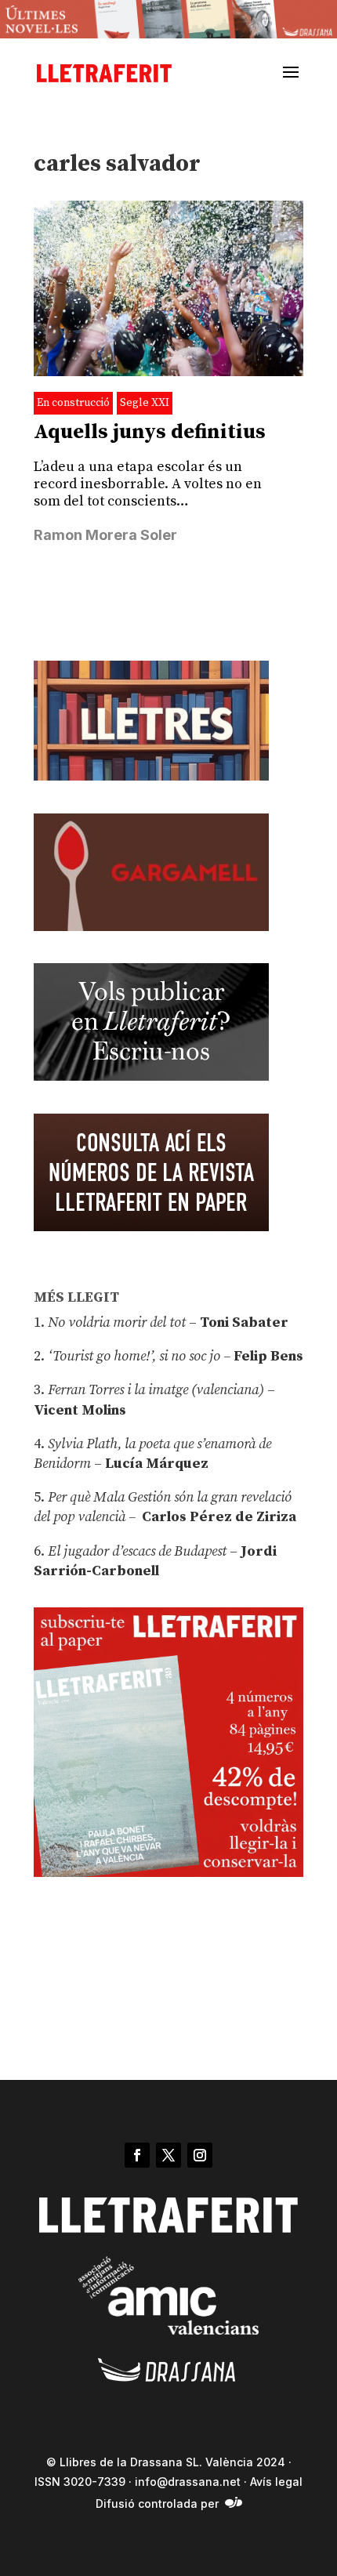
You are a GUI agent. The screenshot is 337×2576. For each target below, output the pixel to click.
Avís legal (276, 2482)
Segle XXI (145, 403)
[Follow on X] (168, 2155)
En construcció (73, 403)
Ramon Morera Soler (105, 535)
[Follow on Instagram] (200, 2155)
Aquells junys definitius (150, 432)
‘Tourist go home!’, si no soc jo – (139, 1356)
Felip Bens (267, 1356)
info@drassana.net (188, 2482)
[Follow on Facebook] (137, 2155)
